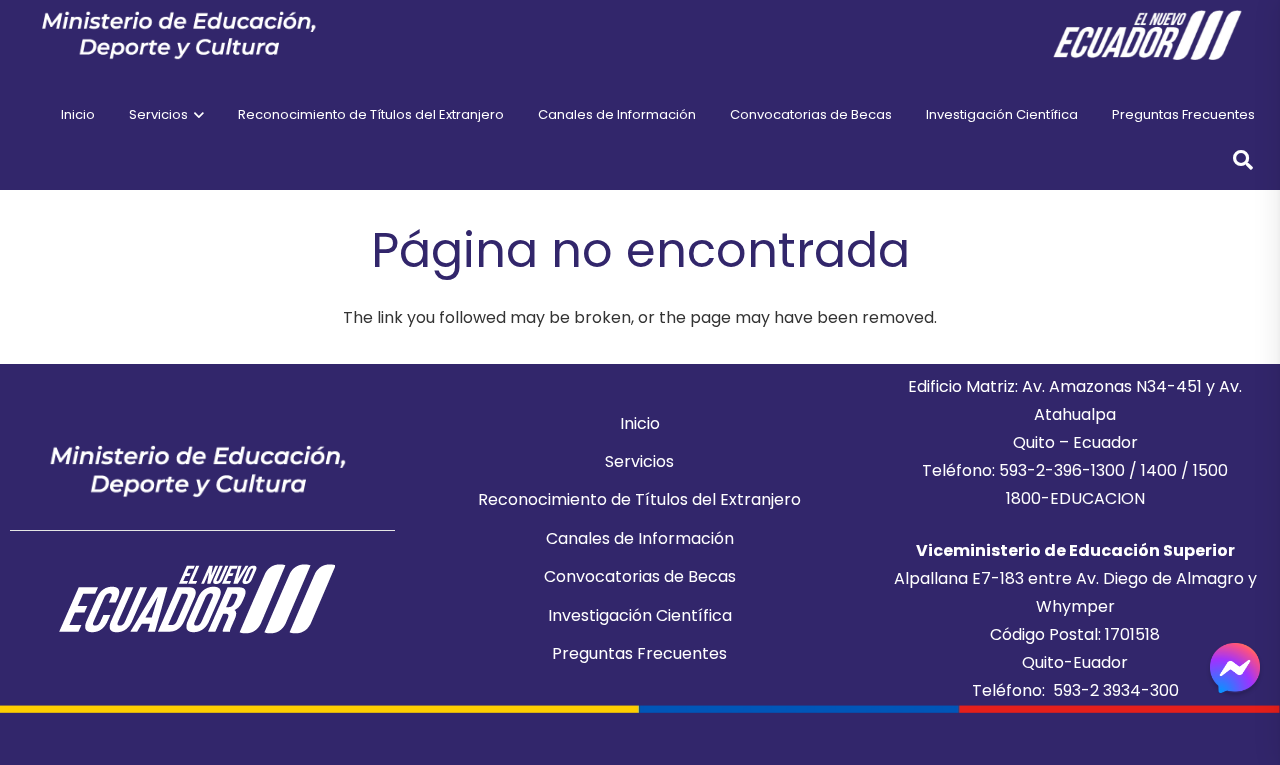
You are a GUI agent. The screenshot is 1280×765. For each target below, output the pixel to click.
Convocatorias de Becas (640, 576)
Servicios (639, 461)
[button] (196, 115)
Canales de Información (640, 538)
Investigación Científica (640, 615)
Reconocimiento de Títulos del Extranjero (639, 499)
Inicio (640, 423)
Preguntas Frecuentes (639, 653)
